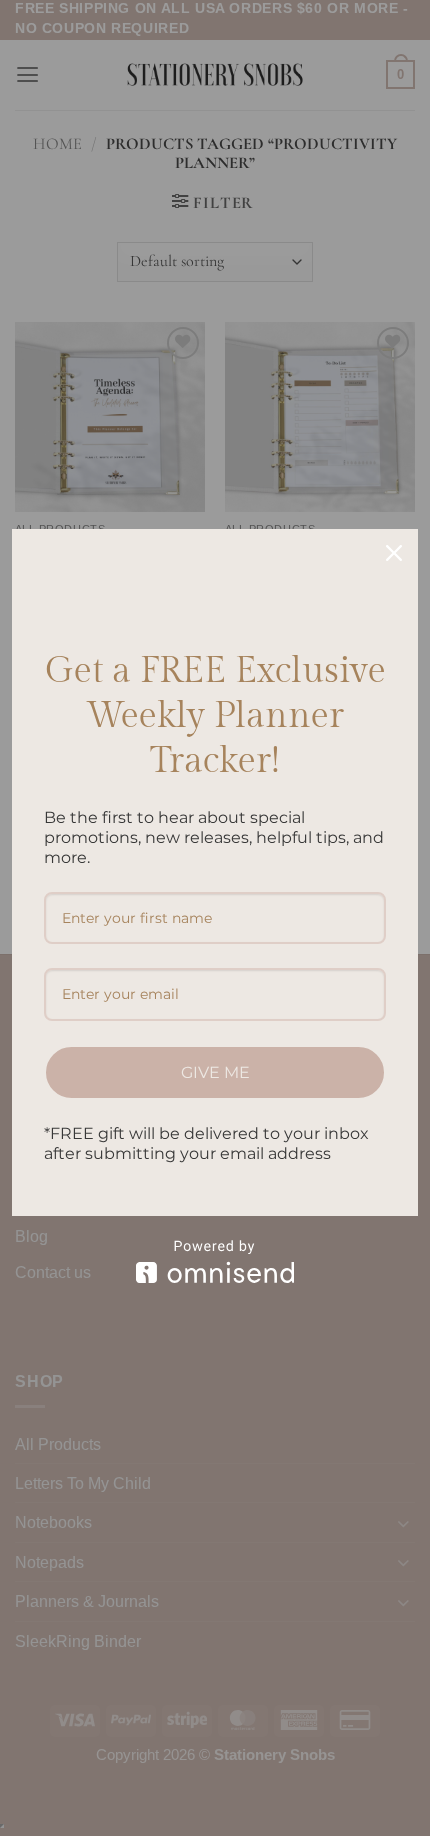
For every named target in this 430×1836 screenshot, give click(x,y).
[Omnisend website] (215, 1261)
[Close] (394, 553)
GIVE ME (215, 1072)
